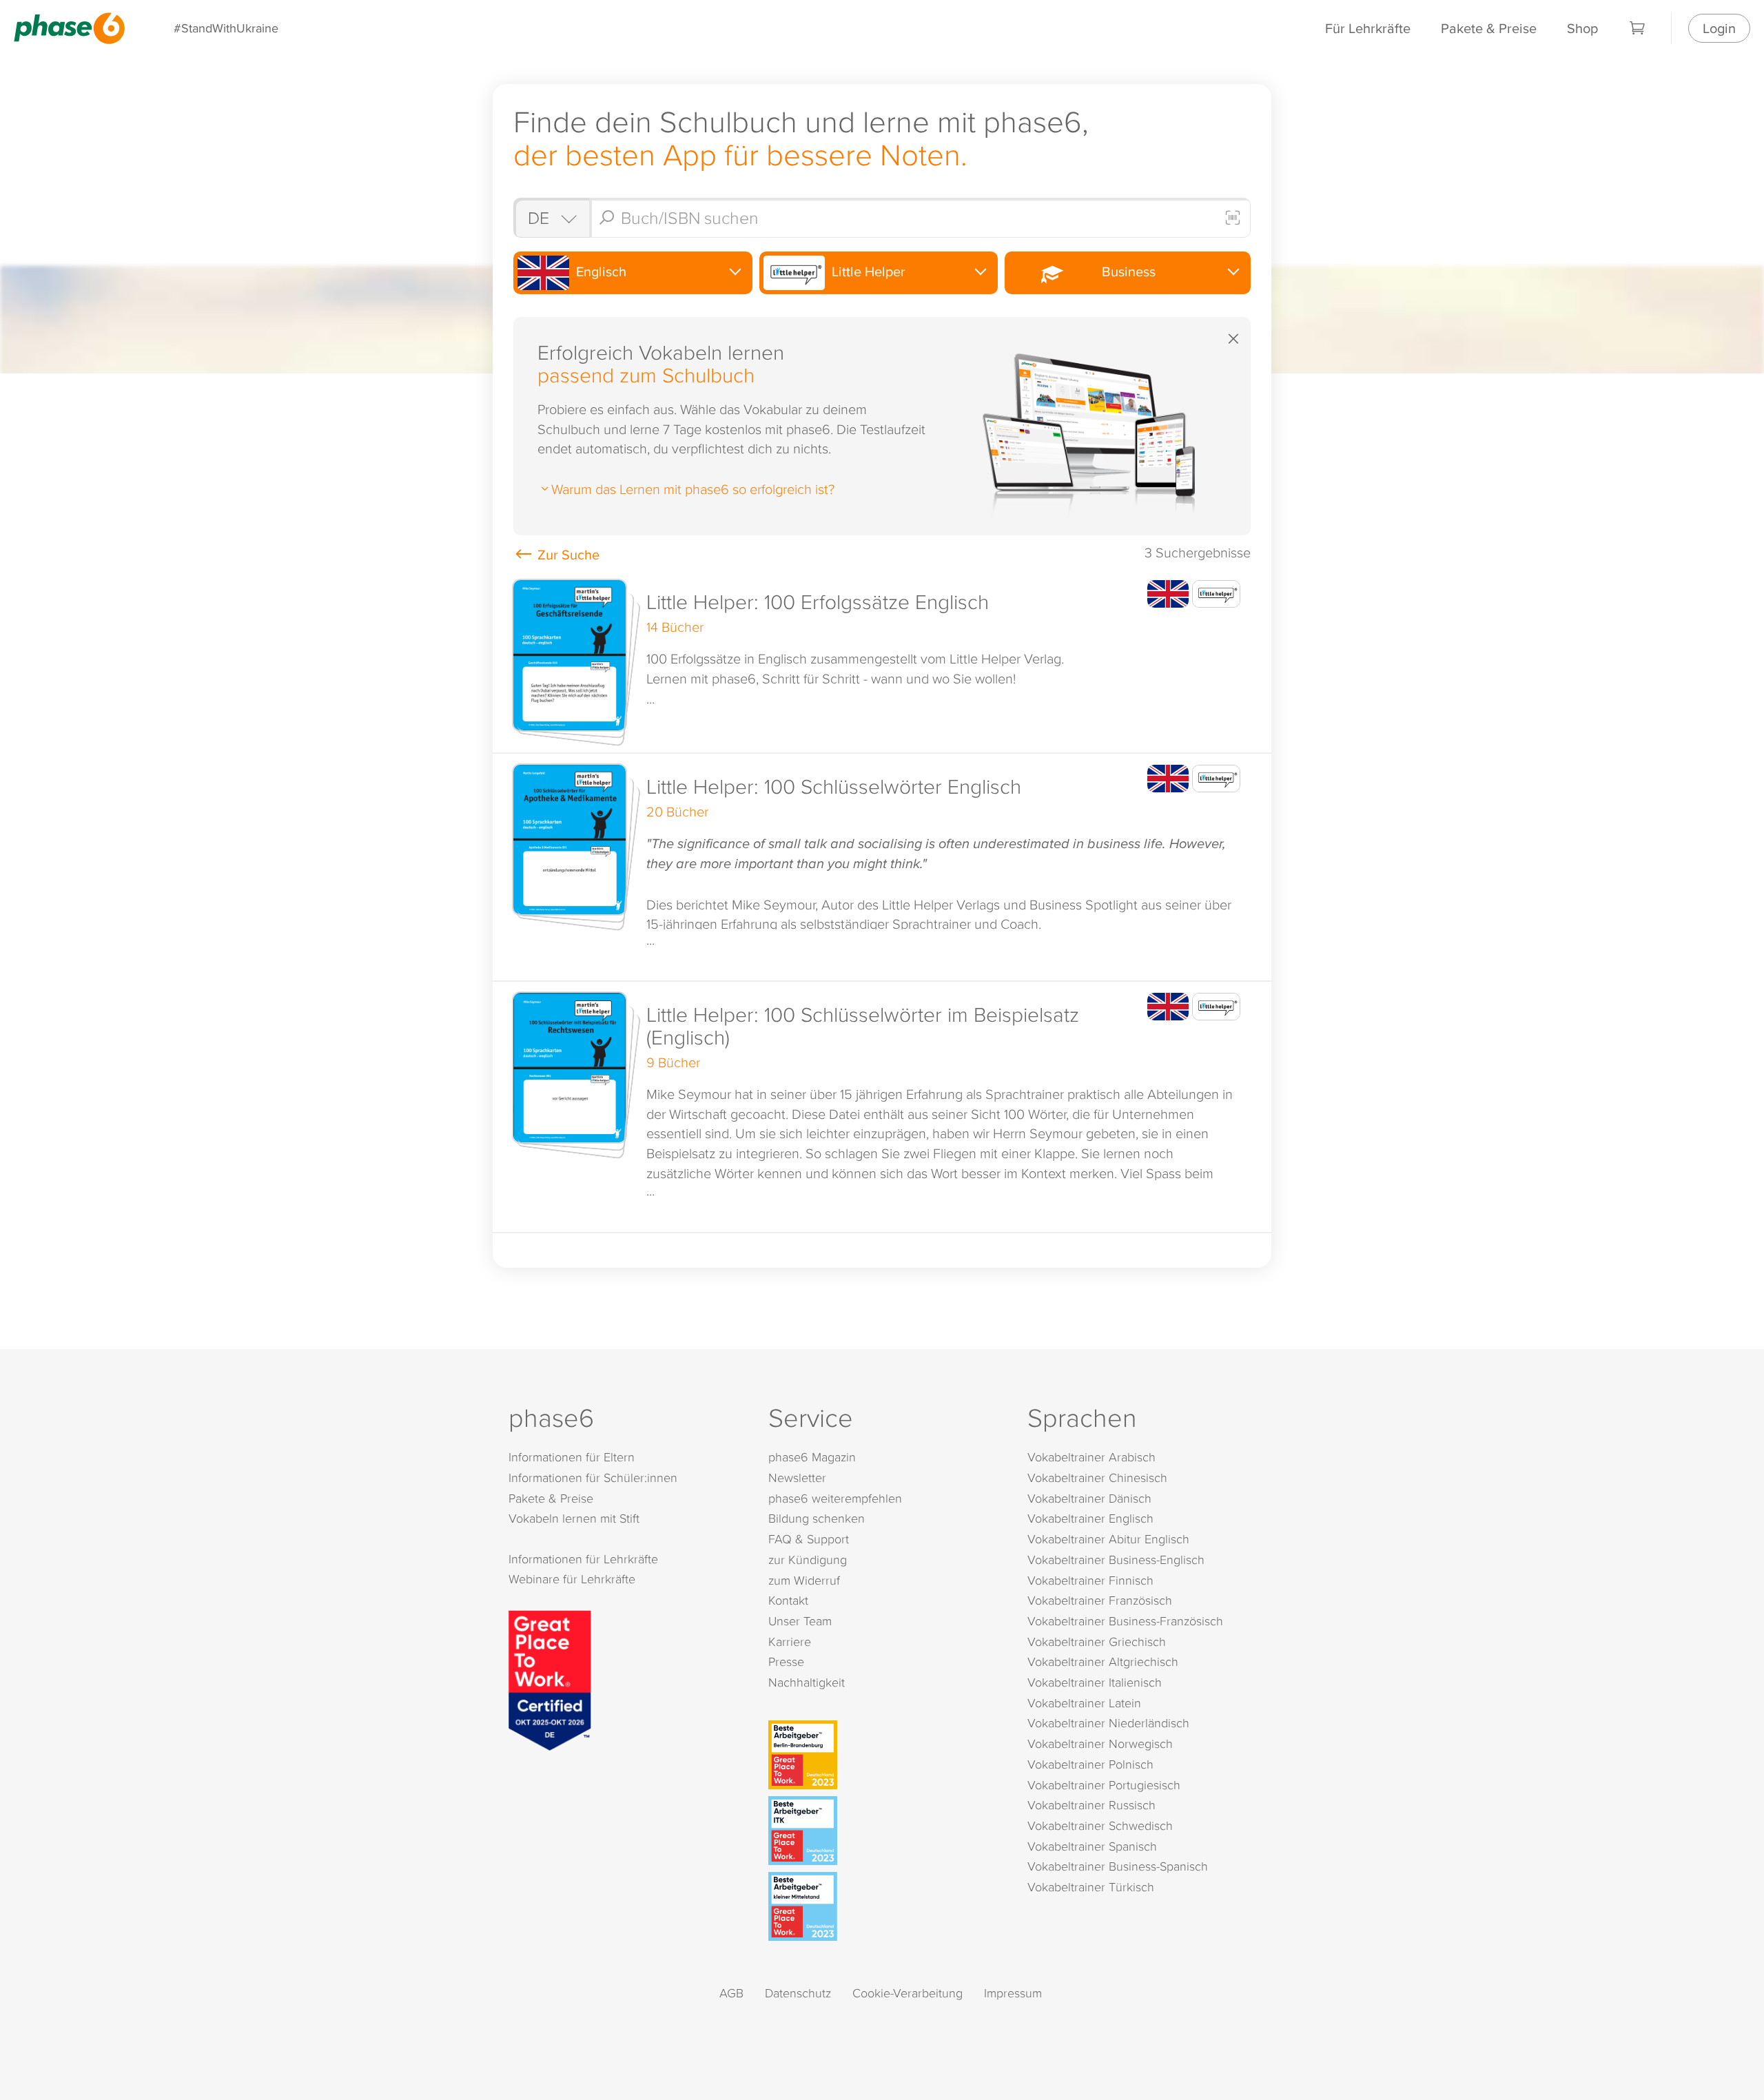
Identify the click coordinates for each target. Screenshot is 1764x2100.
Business (1125, 271)
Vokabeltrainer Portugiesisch (1104, 1785)
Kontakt (788, 1600)
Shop (1582, 28)
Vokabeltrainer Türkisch (1091, 1887)
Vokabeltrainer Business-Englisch (1116, 1559)
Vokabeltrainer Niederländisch (1108, 1723)
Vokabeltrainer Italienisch (1095, 1682)
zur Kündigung (808, 1559)
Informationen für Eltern (572, 1457)
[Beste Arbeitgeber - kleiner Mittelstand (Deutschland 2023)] (885, 1906)
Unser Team (800, 1621)
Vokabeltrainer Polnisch (1090, 1764)
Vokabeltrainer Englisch (1090, 1518)
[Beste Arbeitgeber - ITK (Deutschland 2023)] (885, 1831)
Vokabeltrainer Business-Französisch (1125, 1621)
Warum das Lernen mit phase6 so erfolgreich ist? (693, 488)
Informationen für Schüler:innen (593, 1478)
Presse (786, 1661)
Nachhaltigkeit (807, 1682)
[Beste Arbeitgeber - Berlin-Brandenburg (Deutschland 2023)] (885, 1755)
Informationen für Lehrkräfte (583, 1559)
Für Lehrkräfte (1368, 28)
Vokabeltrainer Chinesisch (1097, 1478)
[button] (882, 661)
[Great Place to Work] (550, 1678)
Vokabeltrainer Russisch (1091, 1805)
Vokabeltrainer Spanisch (1092, 1846)
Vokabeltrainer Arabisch (1091, 1457)
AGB (731, 1993)
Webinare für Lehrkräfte (572, 1579)
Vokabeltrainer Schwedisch (1100, 1825)
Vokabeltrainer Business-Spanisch (1118, 1866)
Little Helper (867, 271)
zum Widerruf (804, 1580)
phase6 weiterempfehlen (835, 1498)
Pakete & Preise (1489, 28)
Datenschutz (798, 1993)
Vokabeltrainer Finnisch (1090, 1580)
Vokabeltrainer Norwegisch (1100, 1743)
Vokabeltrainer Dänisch (1089, 1498)
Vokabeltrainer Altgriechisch (1103, 1661)
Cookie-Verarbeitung (907, 1993)
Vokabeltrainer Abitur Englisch (1108, 1539)
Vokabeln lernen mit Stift (574, 1518)
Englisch (599, 271)
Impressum (1013, 1993)
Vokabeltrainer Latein (1084, 1703)
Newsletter (797, 1478)
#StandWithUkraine (226, 28)
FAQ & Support (809, 1539)
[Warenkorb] (1638, 28)
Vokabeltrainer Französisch (1100, 1600)
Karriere (790, 1641)
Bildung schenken (817, 1518)
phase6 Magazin (812, 1457)
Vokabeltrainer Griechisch (1097, 1641)
